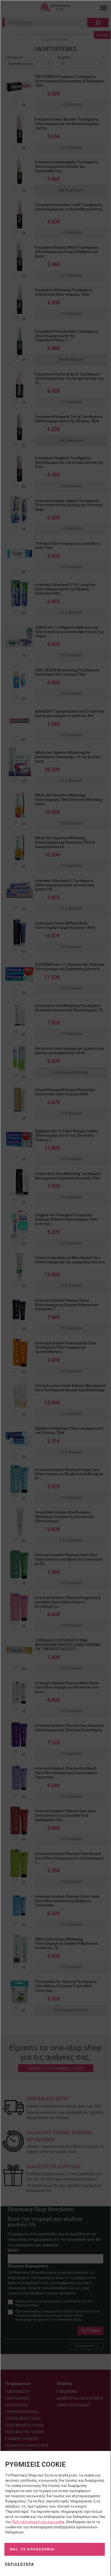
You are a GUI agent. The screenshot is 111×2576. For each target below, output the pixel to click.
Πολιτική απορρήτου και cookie (38, 2522)
